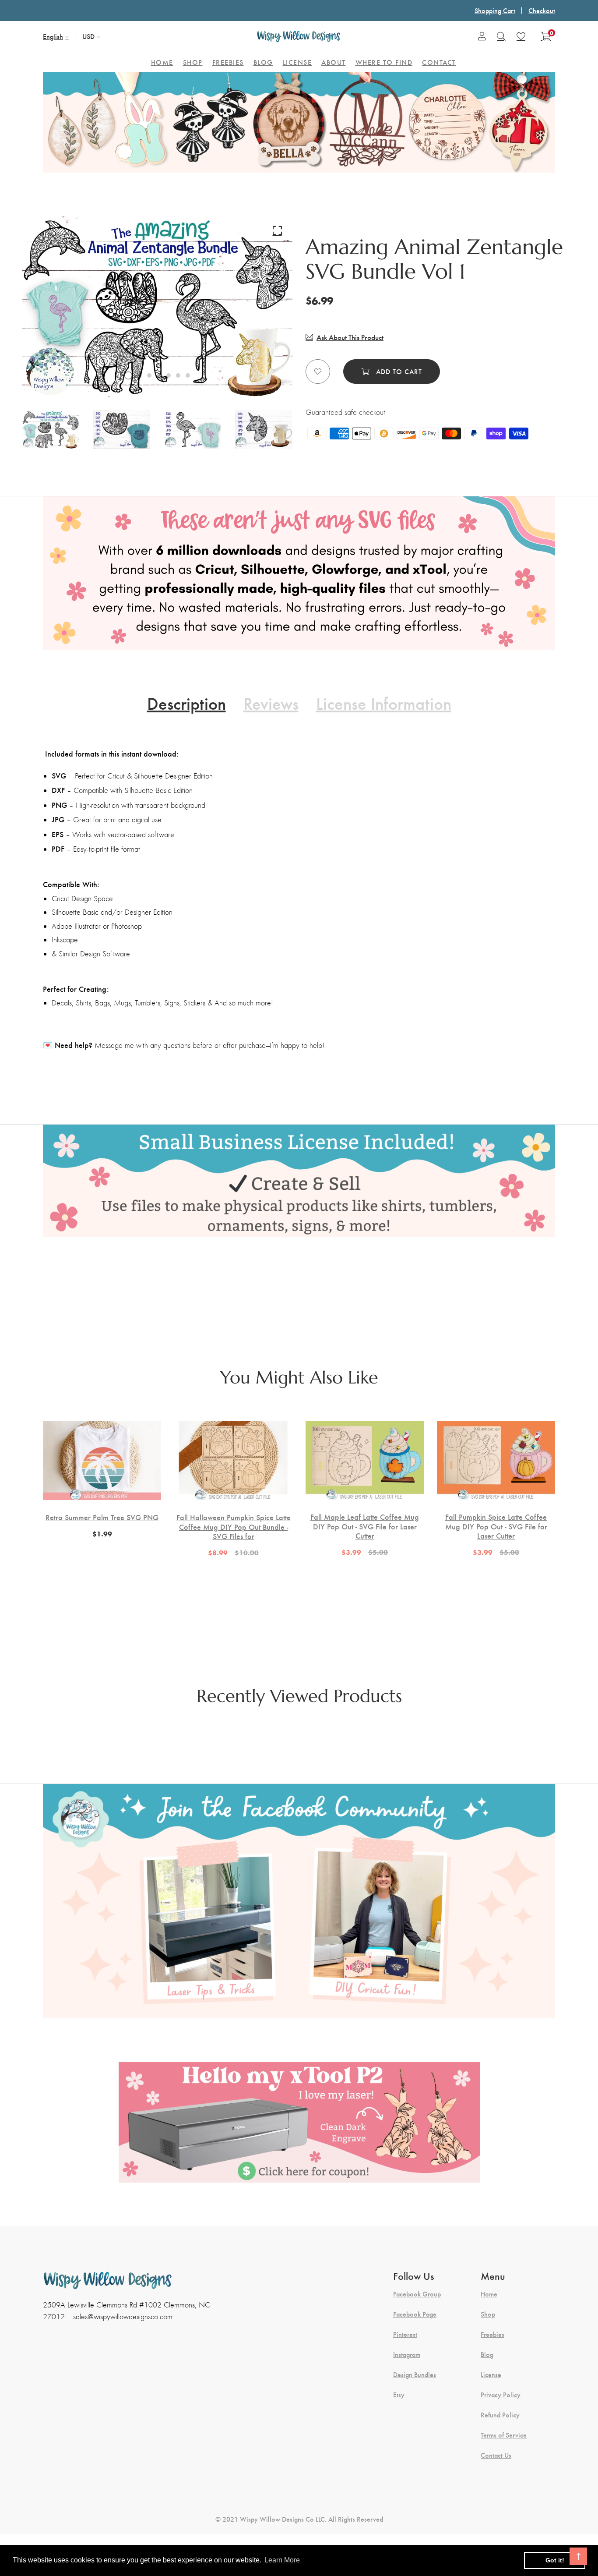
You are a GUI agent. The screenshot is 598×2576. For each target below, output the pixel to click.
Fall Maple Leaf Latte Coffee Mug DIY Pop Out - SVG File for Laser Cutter (365, 1526)
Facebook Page (415, 2314)
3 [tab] (149, 375)
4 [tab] (159, 375)
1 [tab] (128, 375)
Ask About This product (350, 337)
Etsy (399, 2395)
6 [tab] (178, 375)
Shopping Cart (495, 10)
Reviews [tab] (271, 703)
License (491, 2374)
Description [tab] (186, 703)
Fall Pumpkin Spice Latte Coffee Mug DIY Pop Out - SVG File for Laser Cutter (496, 1526)
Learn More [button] (282, 2560)
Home (489, 2294)
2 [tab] (140, 375)
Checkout (542, 10)
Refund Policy (500, 2415)
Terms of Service (504, 2435)
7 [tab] (188, 375)
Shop (488, 2314)
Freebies (492, 2334)
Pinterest (405, 2334)
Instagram (407, 2354)
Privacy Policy (501, 2395)
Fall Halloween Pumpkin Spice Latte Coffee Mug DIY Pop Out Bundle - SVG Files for (234, 1527)
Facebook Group (417, 2294)
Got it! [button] (555, 2560)
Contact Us (496, 2455)
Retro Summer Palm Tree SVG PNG (102, 1517)
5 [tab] (169, 375)
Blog (487, 2354)
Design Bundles (415, 2374)
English (53, 36)
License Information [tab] (384, 703)
